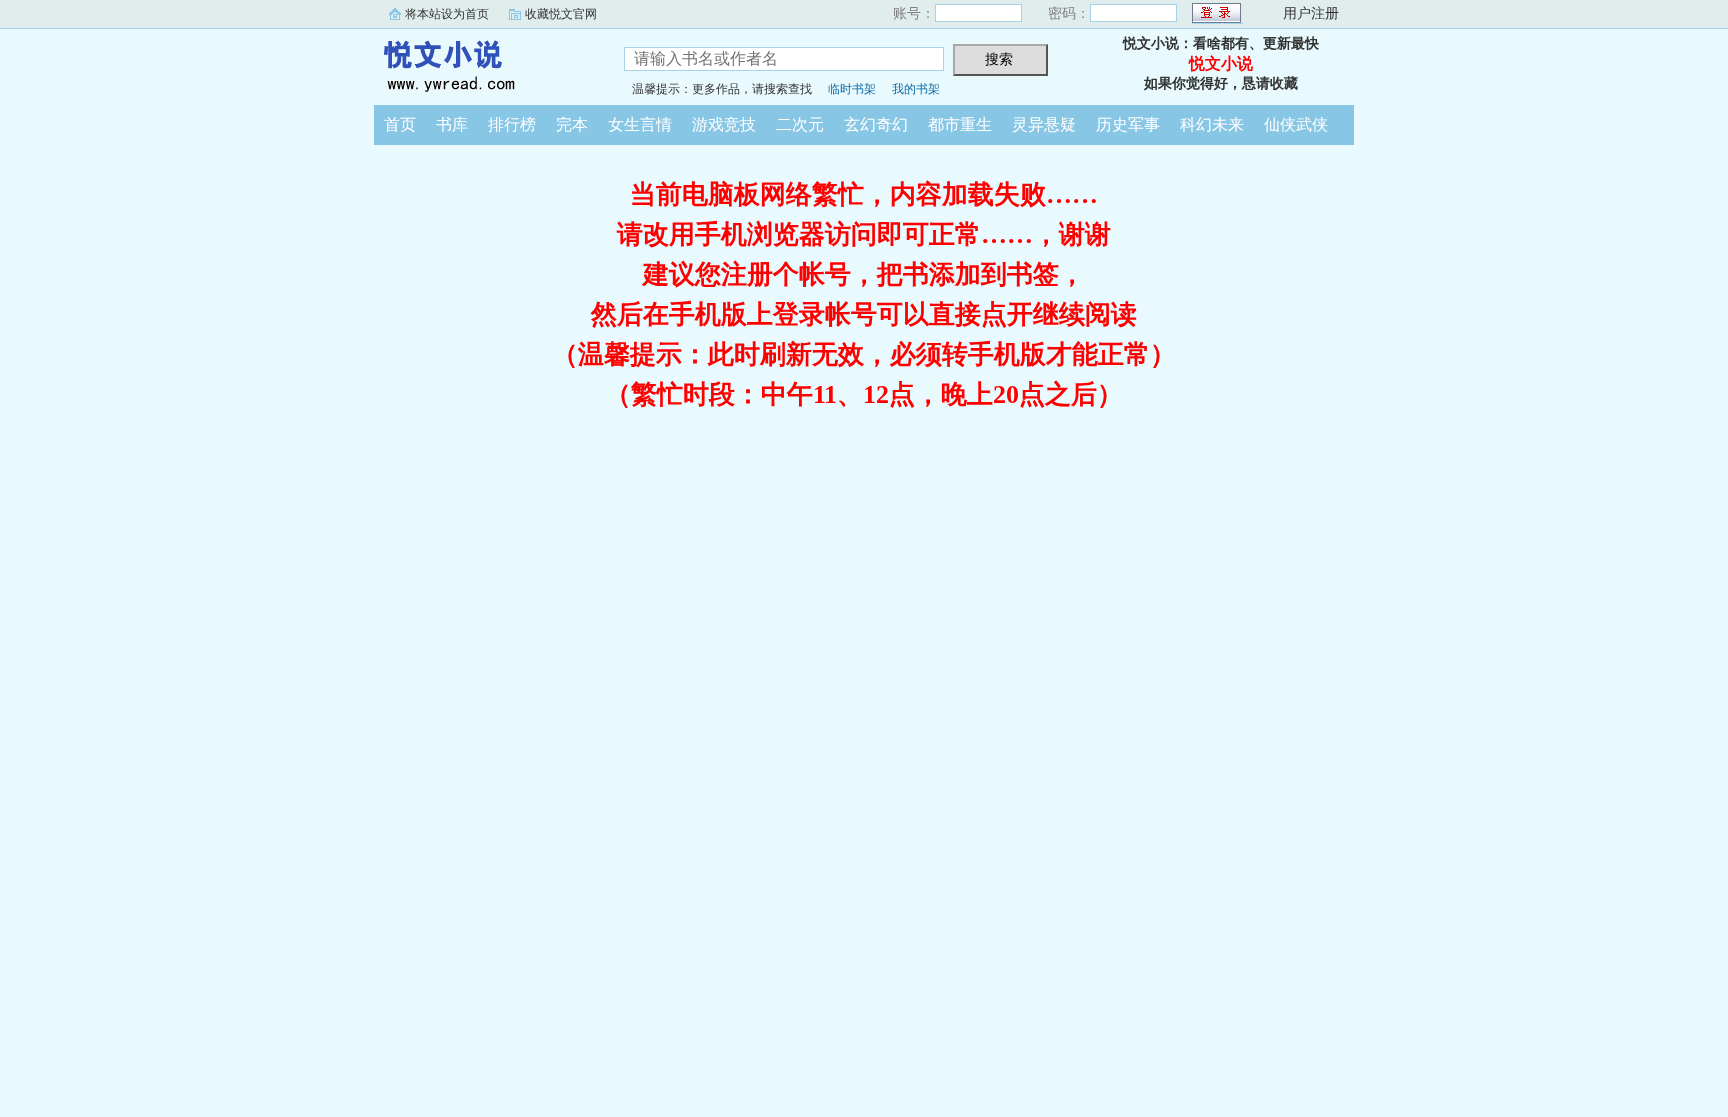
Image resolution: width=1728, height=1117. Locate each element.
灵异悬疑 (1044, 124)
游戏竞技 (724, 124)
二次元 (800, 124)
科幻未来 (1212, 124)
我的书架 (916, 89)
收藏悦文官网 (561, 14)
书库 (452, 124)
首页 (400, 124)
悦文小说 (484, 64)
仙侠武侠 (1296, 124)
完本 (572, 124)
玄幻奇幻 (876, 124)
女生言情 (640, 124)
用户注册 (1311, 13)
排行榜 (512, 124)
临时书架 (852, 89)
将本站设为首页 (447, 14)
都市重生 (960, 124)
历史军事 (1128, 124)
